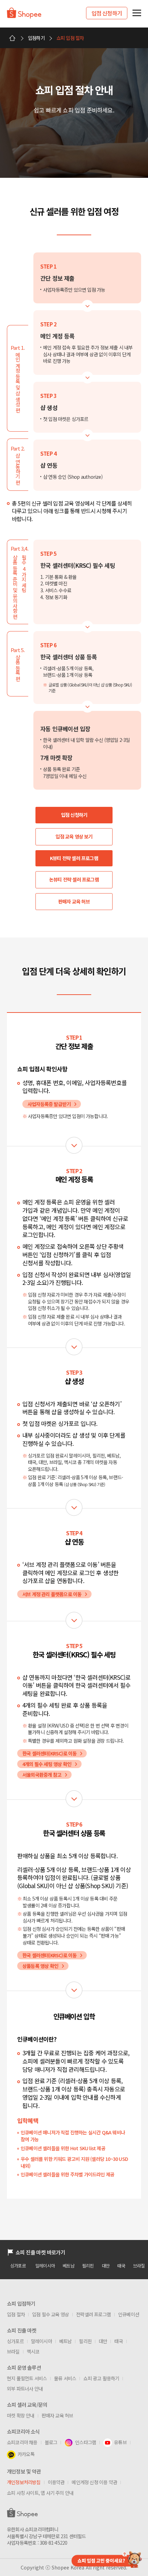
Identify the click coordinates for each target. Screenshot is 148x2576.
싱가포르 (18, 2266)
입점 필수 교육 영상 (50, 2314)
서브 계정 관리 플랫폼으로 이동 (52, 1594)
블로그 (51, 2442)
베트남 (68, 2266)
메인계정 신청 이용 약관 (94, 2482)
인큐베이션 (129, 2314)
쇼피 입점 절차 (70, 38)
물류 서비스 (65, 2378)
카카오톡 (26, 2454)
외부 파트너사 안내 (25, 2389)
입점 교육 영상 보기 (74, 836)
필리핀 (88, 2266)
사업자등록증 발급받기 (49, 1104)
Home (12, 38)
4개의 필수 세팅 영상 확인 (47, 1764)
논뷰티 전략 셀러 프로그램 (74, 879)
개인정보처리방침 (24, 2482)
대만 (106, 2266)
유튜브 (120, 2442)
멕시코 (33, 2351)
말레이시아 (45, 2266)
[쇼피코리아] (24, 16)
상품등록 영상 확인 (40, 1966)
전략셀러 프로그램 (93, 2314)
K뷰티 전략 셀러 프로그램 (74, 858)
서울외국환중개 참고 (42, 1775)
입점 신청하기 (107, 13)
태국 (121, 2266)
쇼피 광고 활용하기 (101, 2378)
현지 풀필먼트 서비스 (27, 2378)
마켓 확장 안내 (21, 2415)
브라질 (13, 2351)
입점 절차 (16, 2314)
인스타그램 (86, 2442)
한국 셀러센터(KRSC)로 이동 (49, 1753)
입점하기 (36, 38)
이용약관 (56, 2482)
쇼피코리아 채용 (22, 2442)
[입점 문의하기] (106, 2559)
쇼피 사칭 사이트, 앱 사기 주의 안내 (40, 2493)
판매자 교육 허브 (74, 901)
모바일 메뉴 (137, 13)
